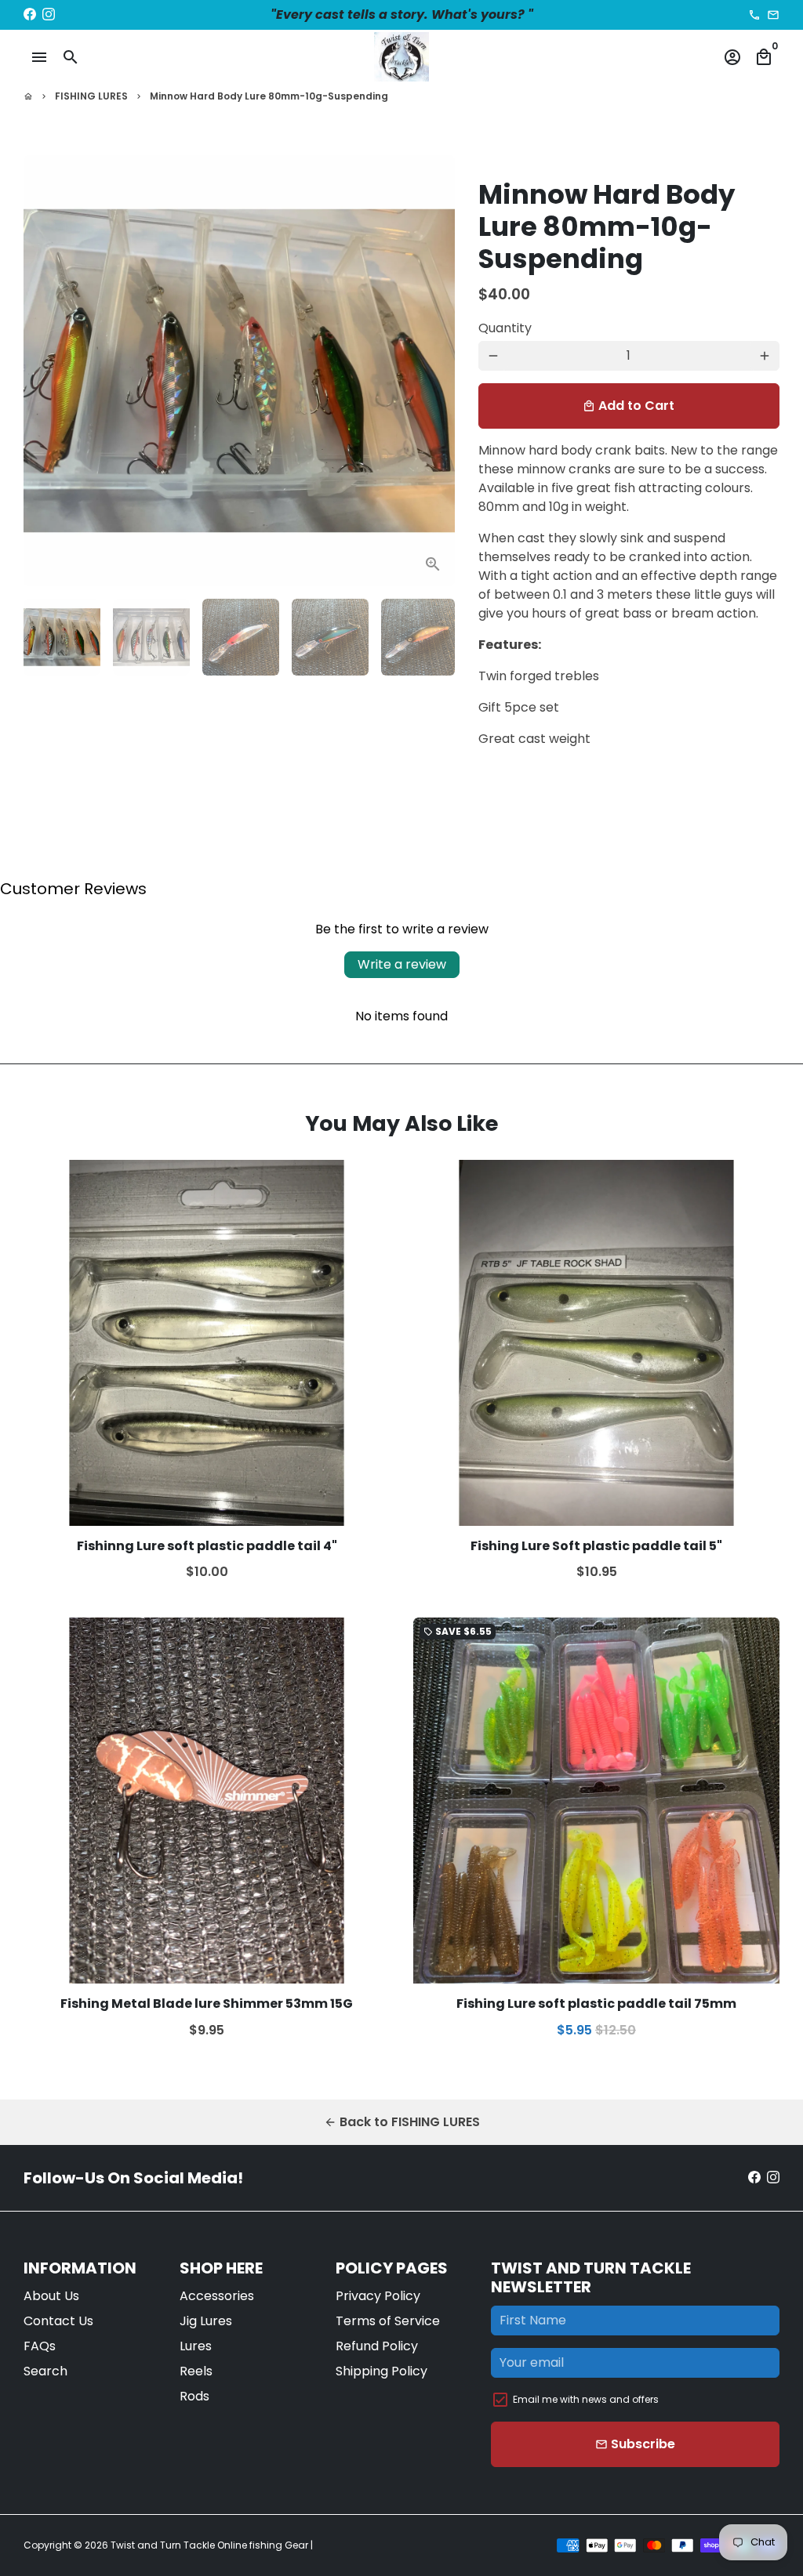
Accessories (217, 2296)
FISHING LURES (91, 96)
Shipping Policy (382, 2371)
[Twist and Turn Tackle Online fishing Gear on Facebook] (30, 14)
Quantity (505, 328)
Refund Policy (377, 2346)
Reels (196, 2371)
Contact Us (58, 2321)
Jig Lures (206, 2321)
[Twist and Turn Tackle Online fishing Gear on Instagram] (49, 14)
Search (45, 2371)
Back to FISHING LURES (402, 2122)
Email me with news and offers (586, 2399)
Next (427, 371)
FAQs (40, 2346)
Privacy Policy (378, 2296)
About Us (51, 2296)
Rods (194, 2396)
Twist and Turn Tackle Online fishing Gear (209, 2545)
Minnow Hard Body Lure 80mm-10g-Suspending (269, 96)
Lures (196, 2346)
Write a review (402, 964)
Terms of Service (388, 2321)
